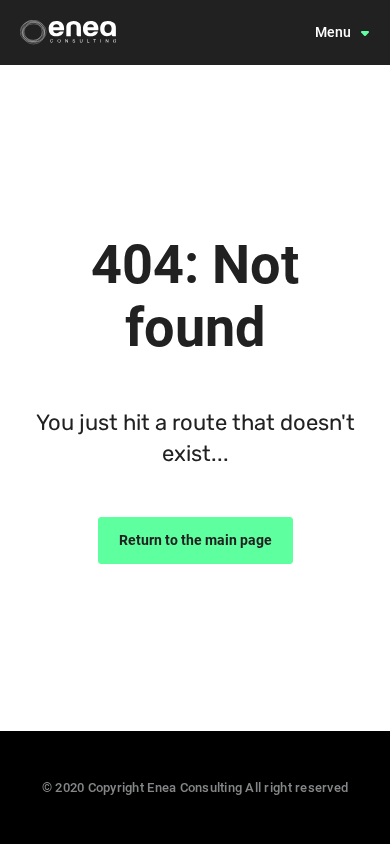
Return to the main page (195, 540)
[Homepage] (68, 32)
